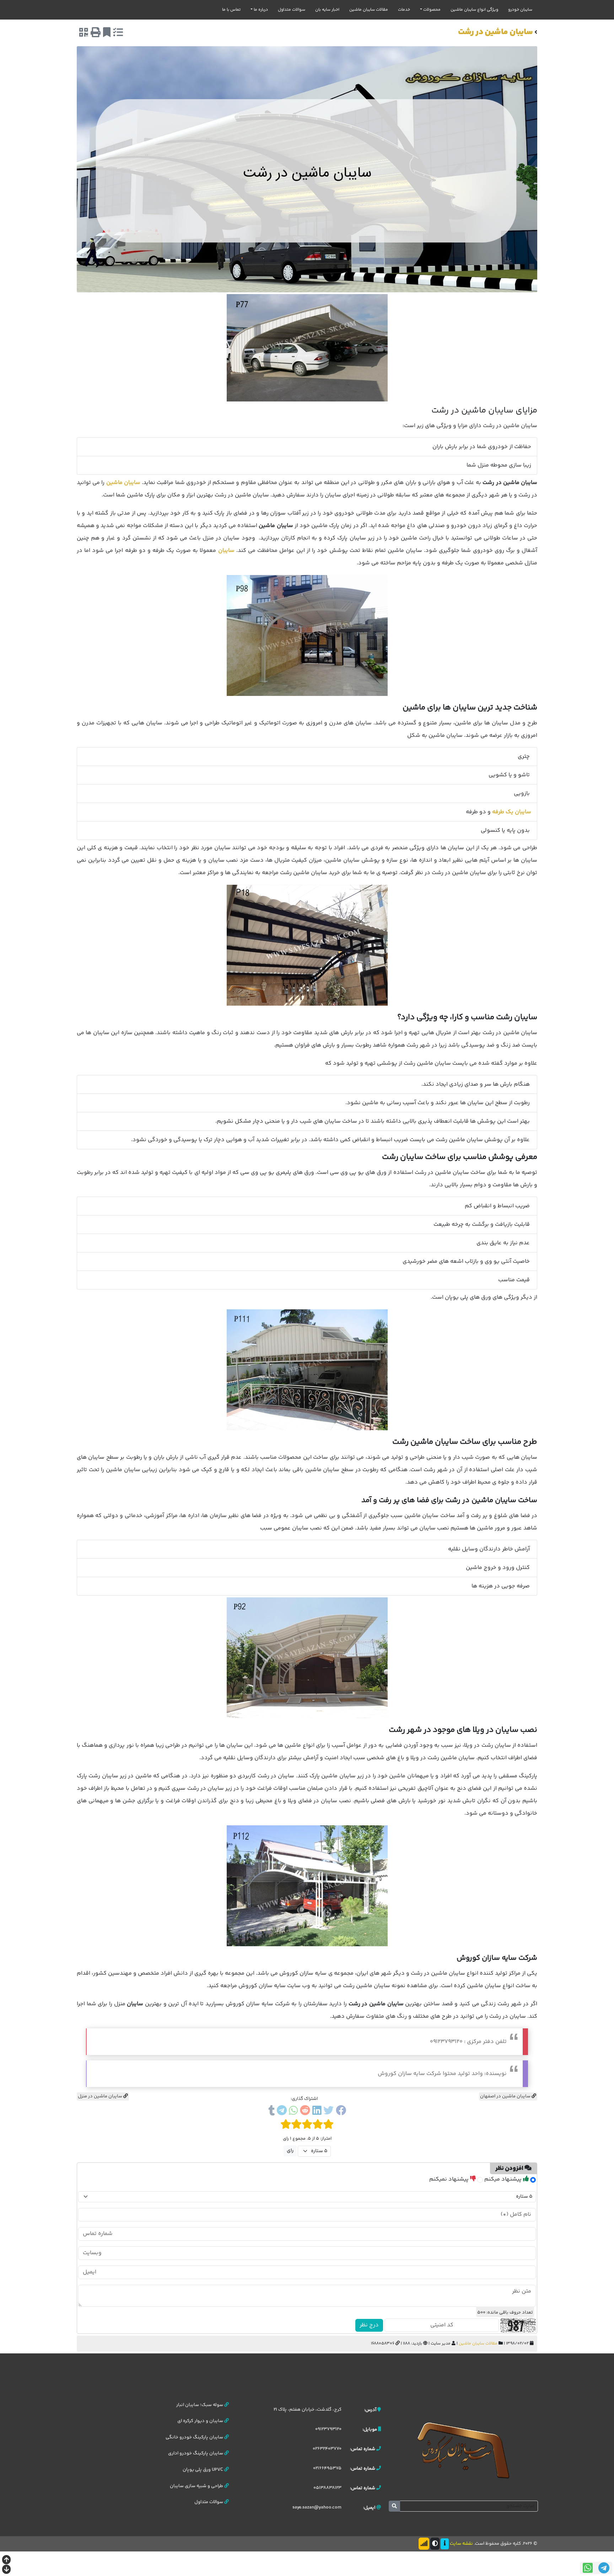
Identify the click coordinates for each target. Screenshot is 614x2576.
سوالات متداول (292, 10)
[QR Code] (84, 34)
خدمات (404, 10)
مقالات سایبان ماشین (369, 10)
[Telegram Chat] (604, 2568)
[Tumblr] (271, 2112)
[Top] (6, 2561)
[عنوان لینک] (463, 2450)
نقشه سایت (461, 2544)
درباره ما (261, 10)
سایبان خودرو (520, 10)
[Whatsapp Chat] (588, 2568)
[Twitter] (328, 2112)
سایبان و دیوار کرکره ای (201, 2421)
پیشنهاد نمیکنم (450, 2179)
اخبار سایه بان (327, 10)
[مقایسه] (118, 34)
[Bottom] (6, 2570)
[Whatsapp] (293, 2112)
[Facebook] (341, 2112)
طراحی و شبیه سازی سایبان (197, 2486)
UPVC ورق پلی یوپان (203, 2470)
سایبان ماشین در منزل (101, 2096)
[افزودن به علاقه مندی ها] (107, 34)
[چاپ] (96, 34)
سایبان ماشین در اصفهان (506, 2096)
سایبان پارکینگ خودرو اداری (196, 2453)
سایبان (226, 551)
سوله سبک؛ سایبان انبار (200, 2405)
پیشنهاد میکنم (504, 2179)
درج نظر (369, 2325)
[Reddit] (305, 2112)
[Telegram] (282, 2112)
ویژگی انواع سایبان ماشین (474, 10)
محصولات (432, 10)
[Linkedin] (317, 2112)
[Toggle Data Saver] (424, 2544)
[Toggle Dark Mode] (435, 2544)
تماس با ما (231, 10)
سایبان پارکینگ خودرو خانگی (195, 2437)
